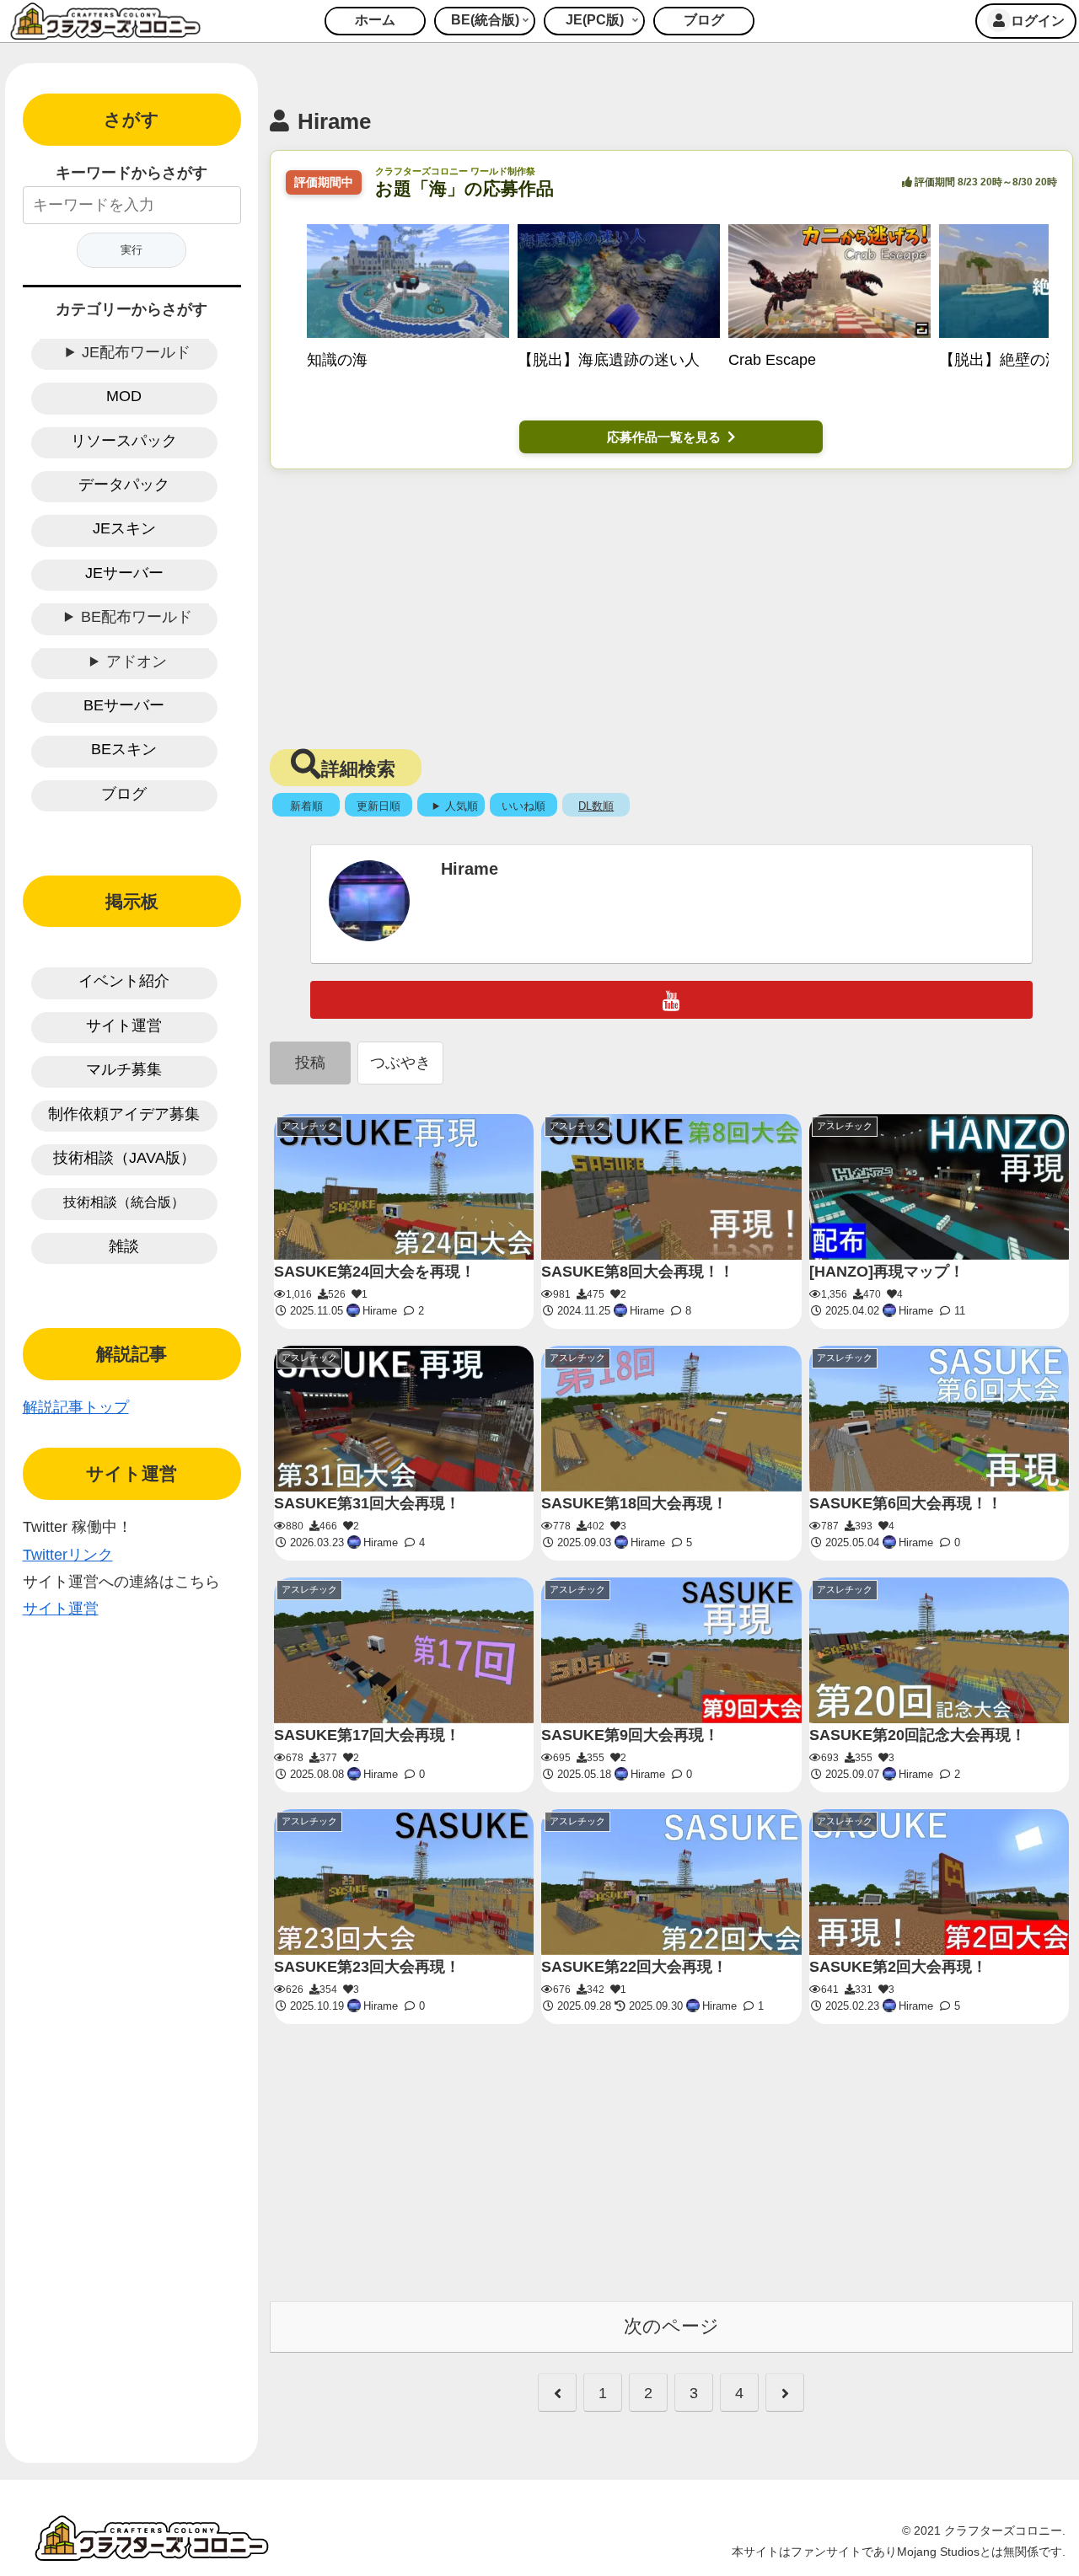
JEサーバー (124, 573)
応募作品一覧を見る (664, 437)
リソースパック (124, 441)
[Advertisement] (671, 604)
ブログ (124, 794)
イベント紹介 (124, 981)
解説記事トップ (76, 1407)
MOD (124, 396)
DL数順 (596, 806)
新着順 (306, 806)
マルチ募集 (124, 1069)
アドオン (137, 661)
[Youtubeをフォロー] (671, 1000)
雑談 (124, 1246)
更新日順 (378, 806)
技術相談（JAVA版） (124, 1158)
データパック (124, 485)
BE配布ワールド (137, 617)
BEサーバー (124, 705)
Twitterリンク (68, 1555)
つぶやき (400, 1063)
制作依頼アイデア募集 (124, 1114)
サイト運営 (124, 1026)
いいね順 (523, 806)
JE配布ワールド (136, 352)
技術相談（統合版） (124, 1202)
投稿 (310, 1063)
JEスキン (124, 528)
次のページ (671, 2326)
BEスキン (124, 749)
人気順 (462, 806)
